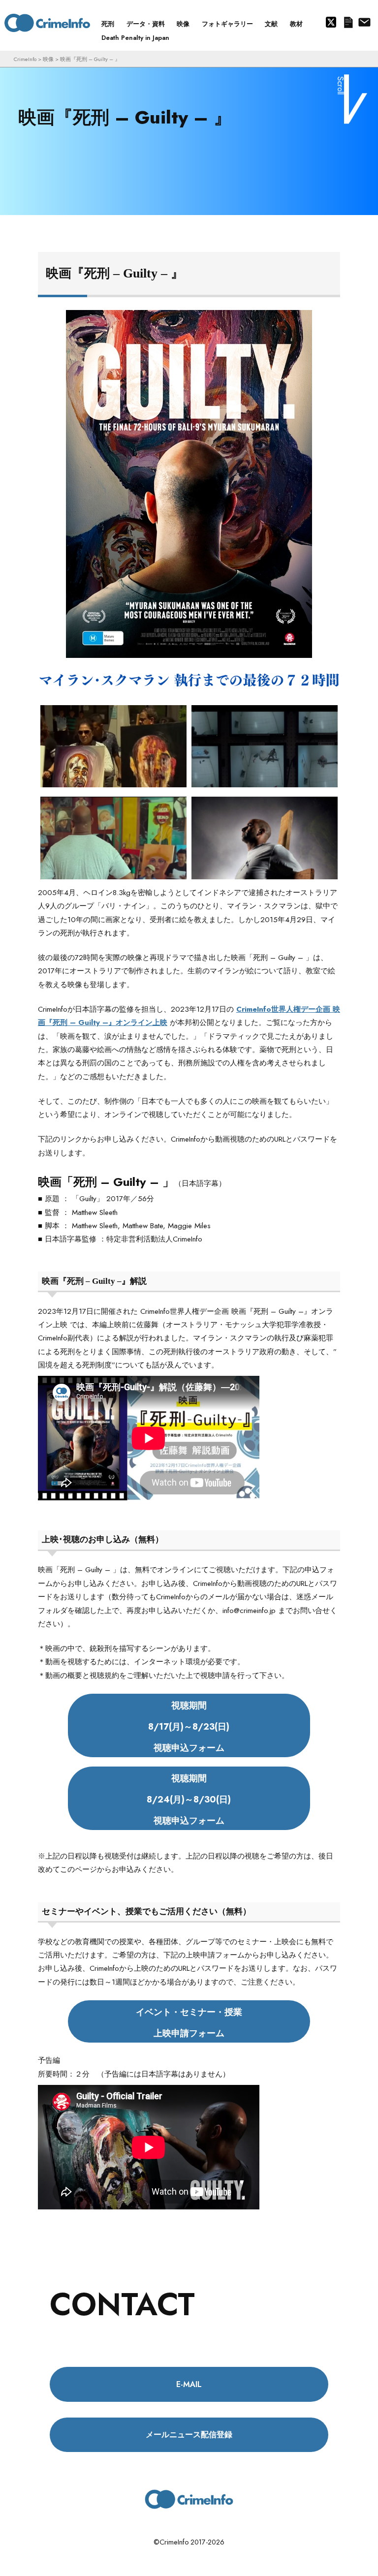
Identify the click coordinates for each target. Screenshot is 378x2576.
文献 (271, 24)
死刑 (108, 24)
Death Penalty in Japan (135, 38)
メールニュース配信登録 (348, 23)
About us (364, 23)
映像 (183, 24)
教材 (296, 24)
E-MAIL (189, 2384)
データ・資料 (146, 24)
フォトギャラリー (227, 24)
